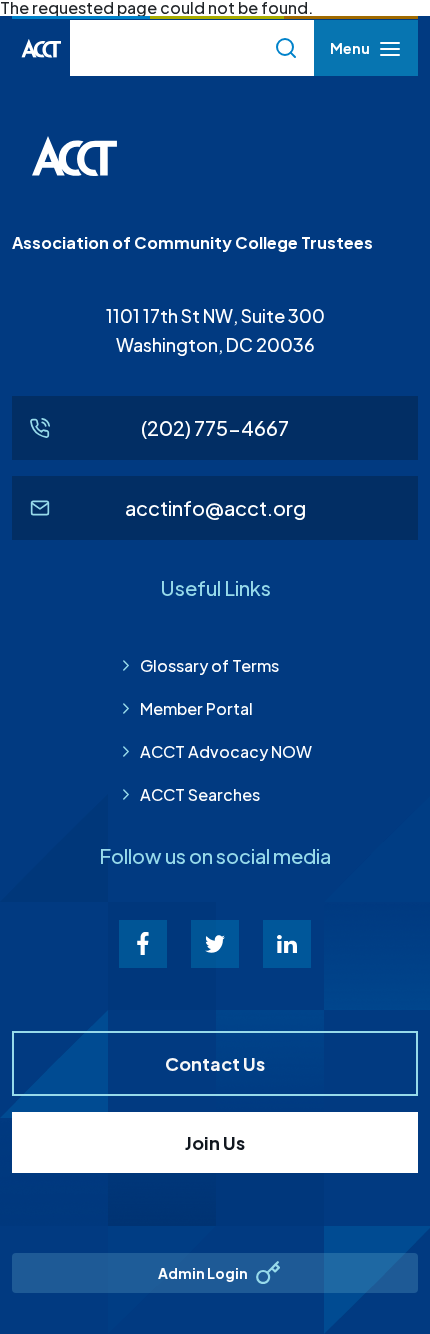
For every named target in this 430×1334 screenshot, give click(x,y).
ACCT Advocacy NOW (226, 751)
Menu (349, 53)
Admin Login (203, 1273)
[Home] (41, 48)
